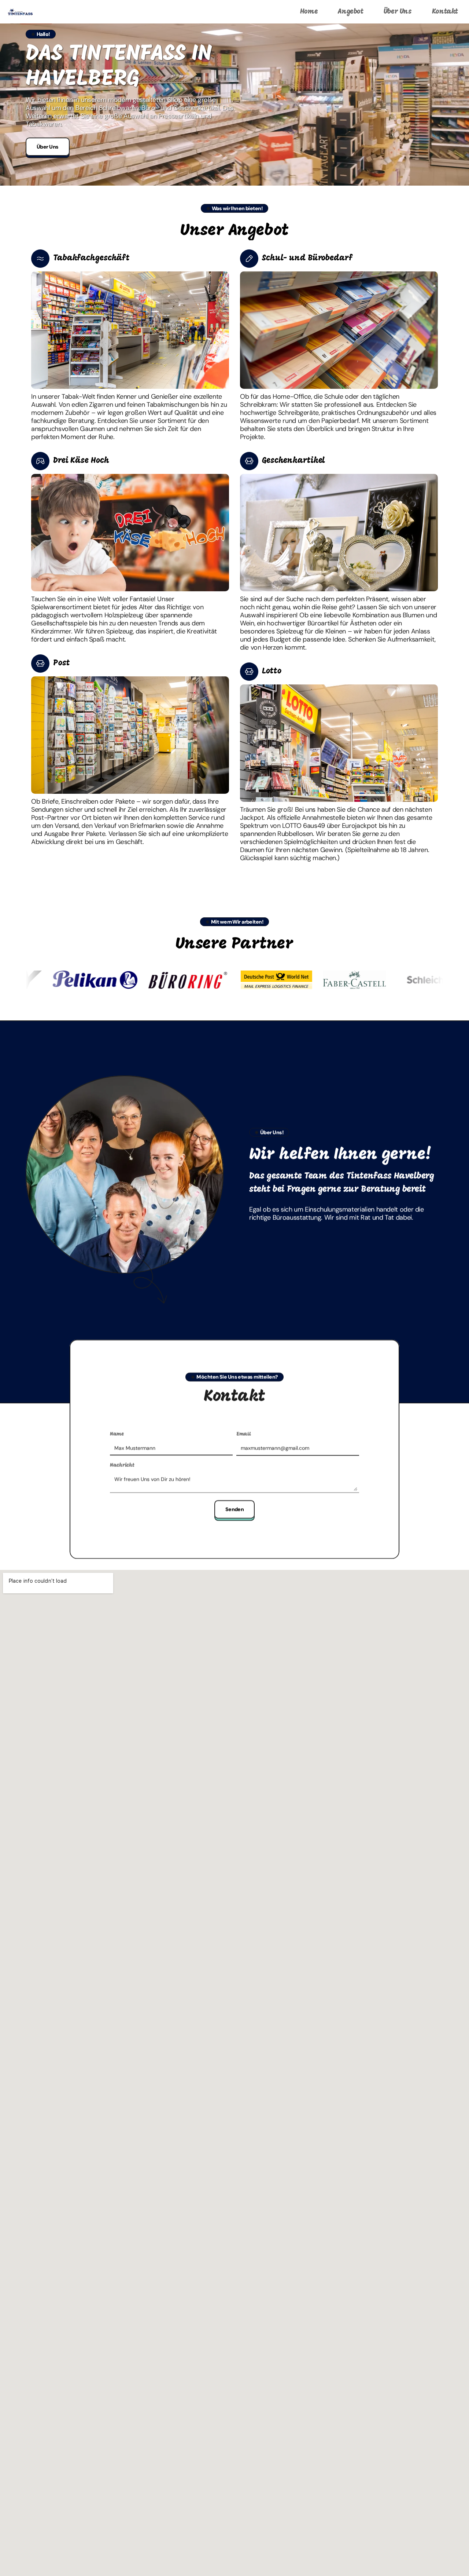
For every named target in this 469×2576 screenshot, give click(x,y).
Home (309, 12)
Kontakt (445, 12)
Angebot (350, 12)
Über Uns (398, 12)
